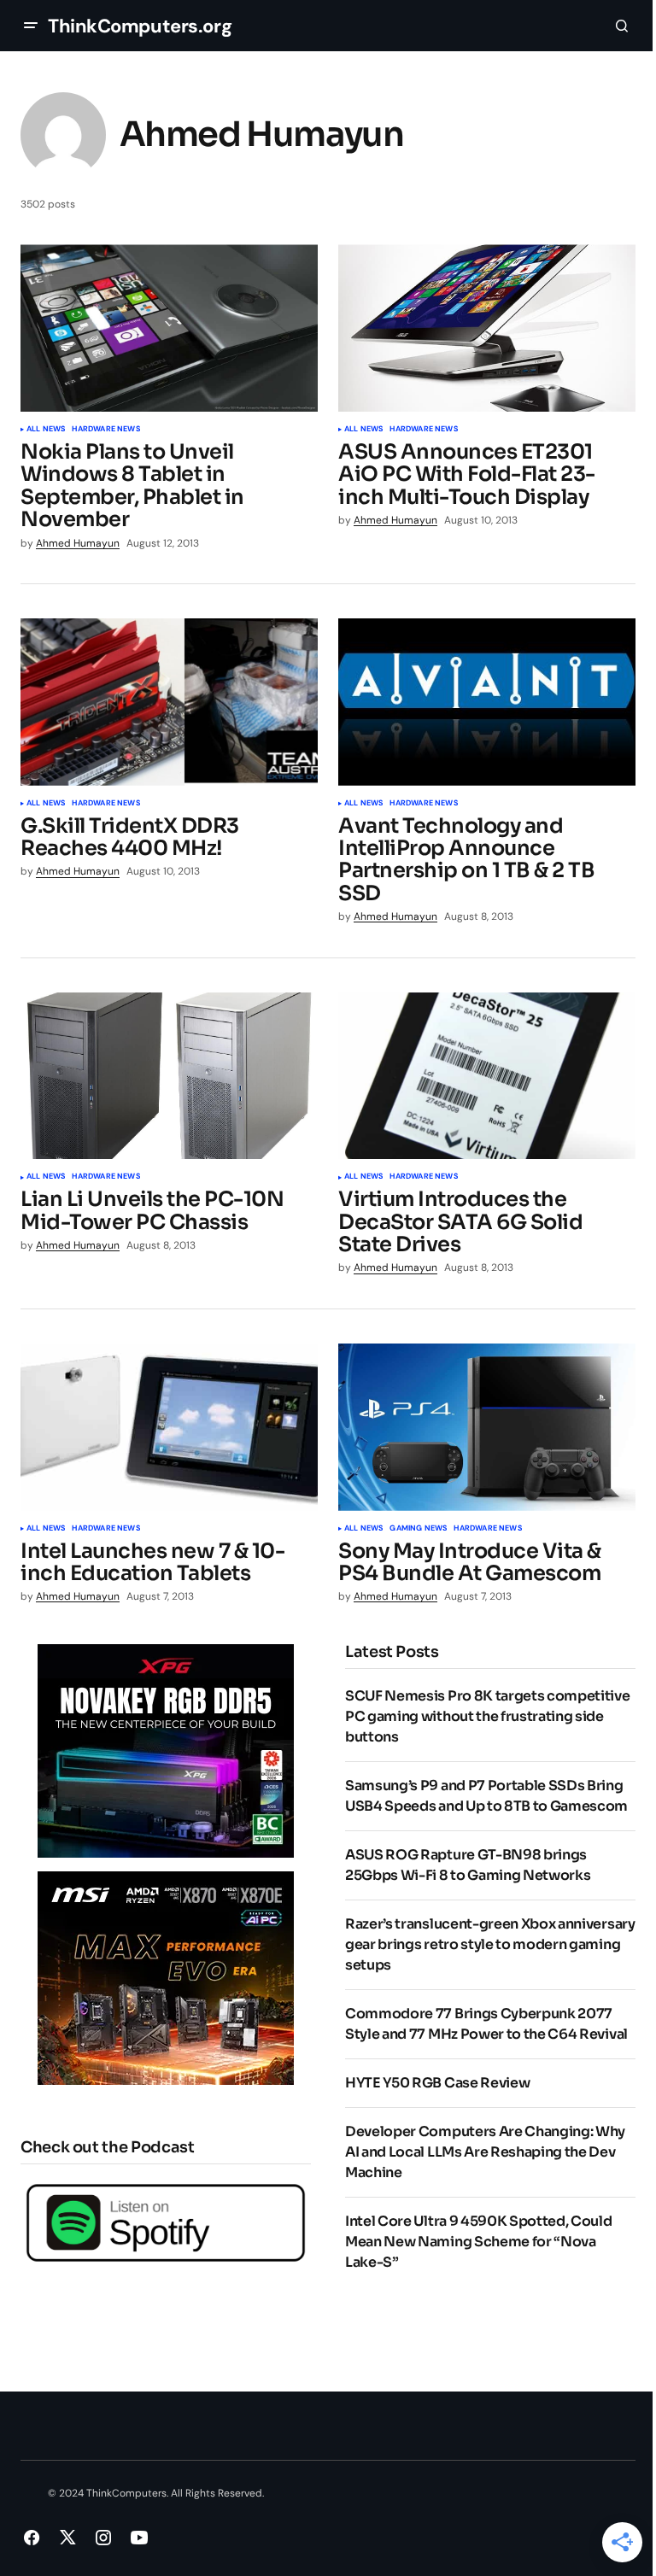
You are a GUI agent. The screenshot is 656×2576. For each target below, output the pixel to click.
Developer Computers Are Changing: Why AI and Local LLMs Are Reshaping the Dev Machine (485, 2152)
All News (46, 430)
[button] (31, 26)
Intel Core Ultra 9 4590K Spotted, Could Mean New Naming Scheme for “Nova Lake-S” (479, 2242)
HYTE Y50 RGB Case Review (437, 2083)
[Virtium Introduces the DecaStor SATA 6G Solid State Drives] (487, 1076)
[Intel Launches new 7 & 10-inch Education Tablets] (169, 1427)
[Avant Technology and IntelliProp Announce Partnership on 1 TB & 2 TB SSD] (487, 702)
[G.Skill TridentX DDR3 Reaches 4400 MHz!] (169, 702)
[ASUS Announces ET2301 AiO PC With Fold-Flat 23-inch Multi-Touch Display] (487, 328)
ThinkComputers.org (140, 26)
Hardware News (105, 430)
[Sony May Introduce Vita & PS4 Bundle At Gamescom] (487, 1427)
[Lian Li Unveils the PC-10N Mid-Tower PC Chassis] (169, 1076)
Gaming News (418, 1529)
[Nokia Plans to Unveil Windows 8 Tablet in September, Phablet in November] (169, 328)
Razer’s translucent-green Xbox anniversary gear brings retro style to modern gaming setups (490, 1944)
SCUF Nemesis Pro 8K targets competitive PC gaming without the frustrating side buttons (488, 1716)
